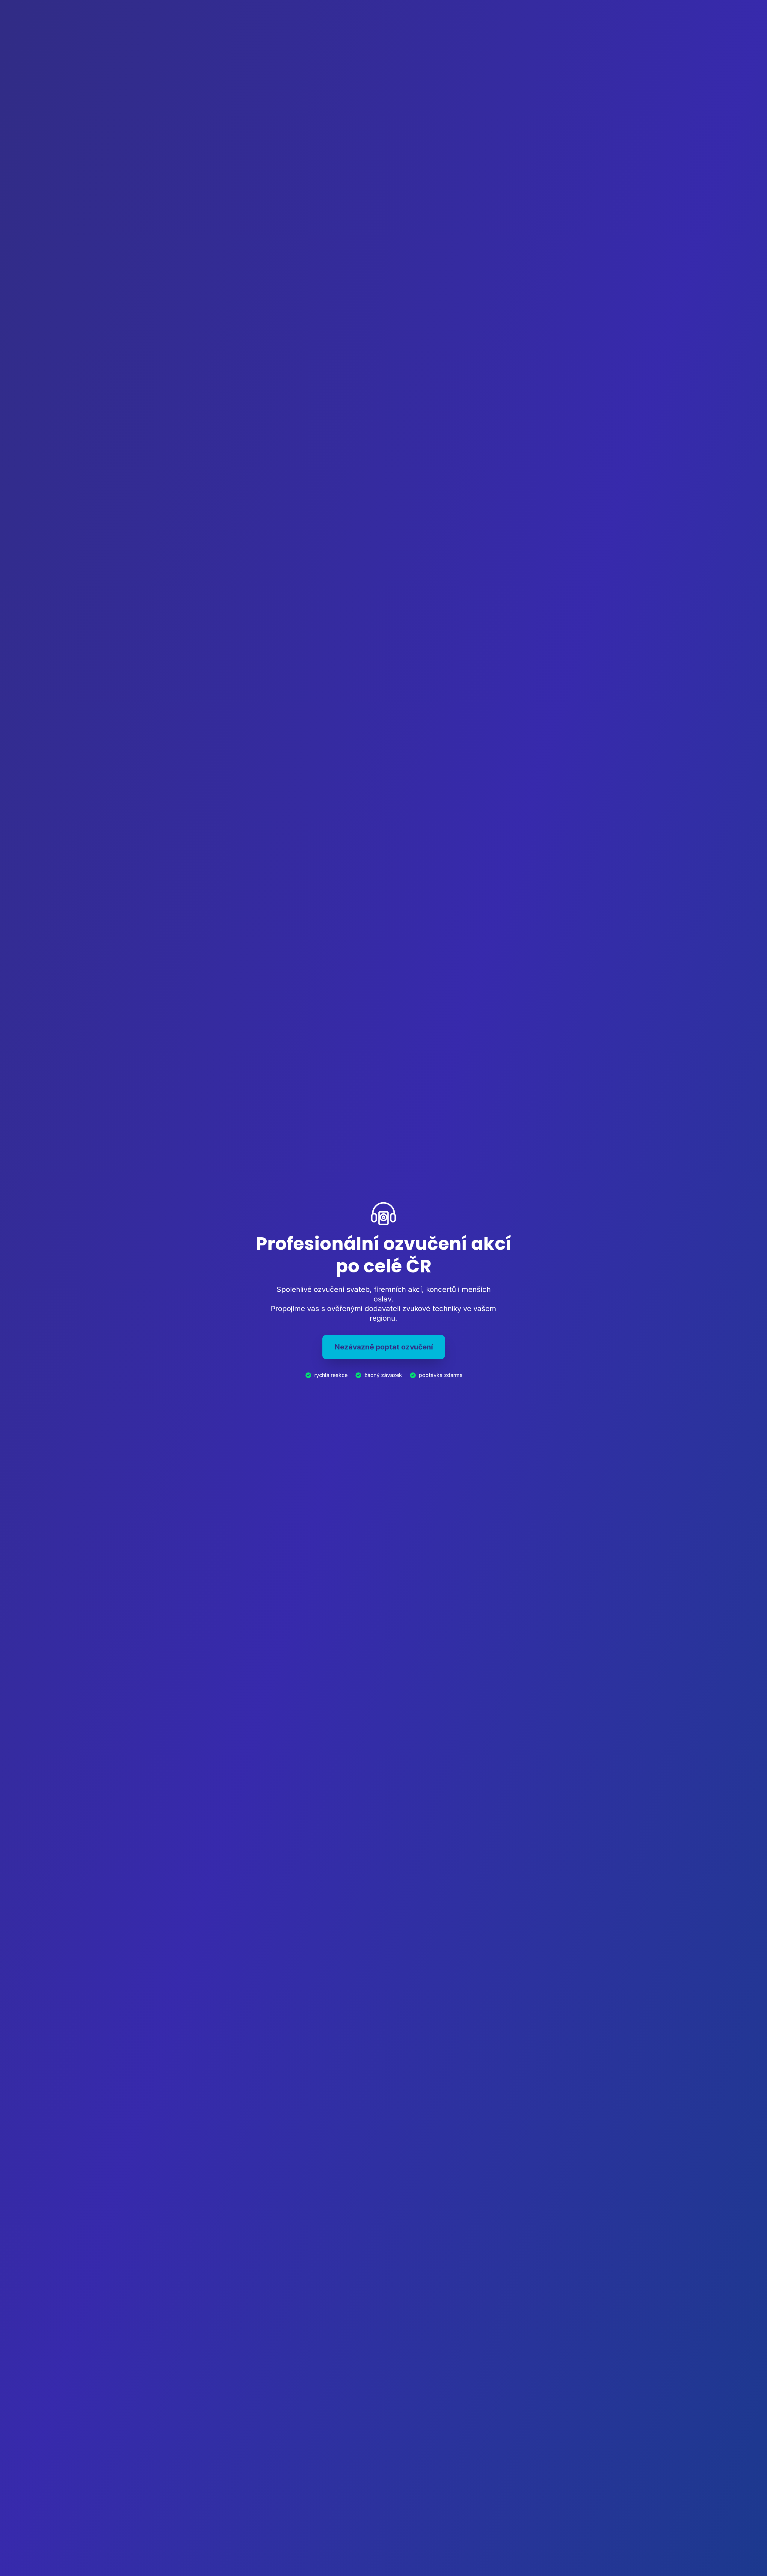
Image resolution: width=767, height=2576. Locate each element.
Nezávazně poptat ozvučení (384, 1347)
